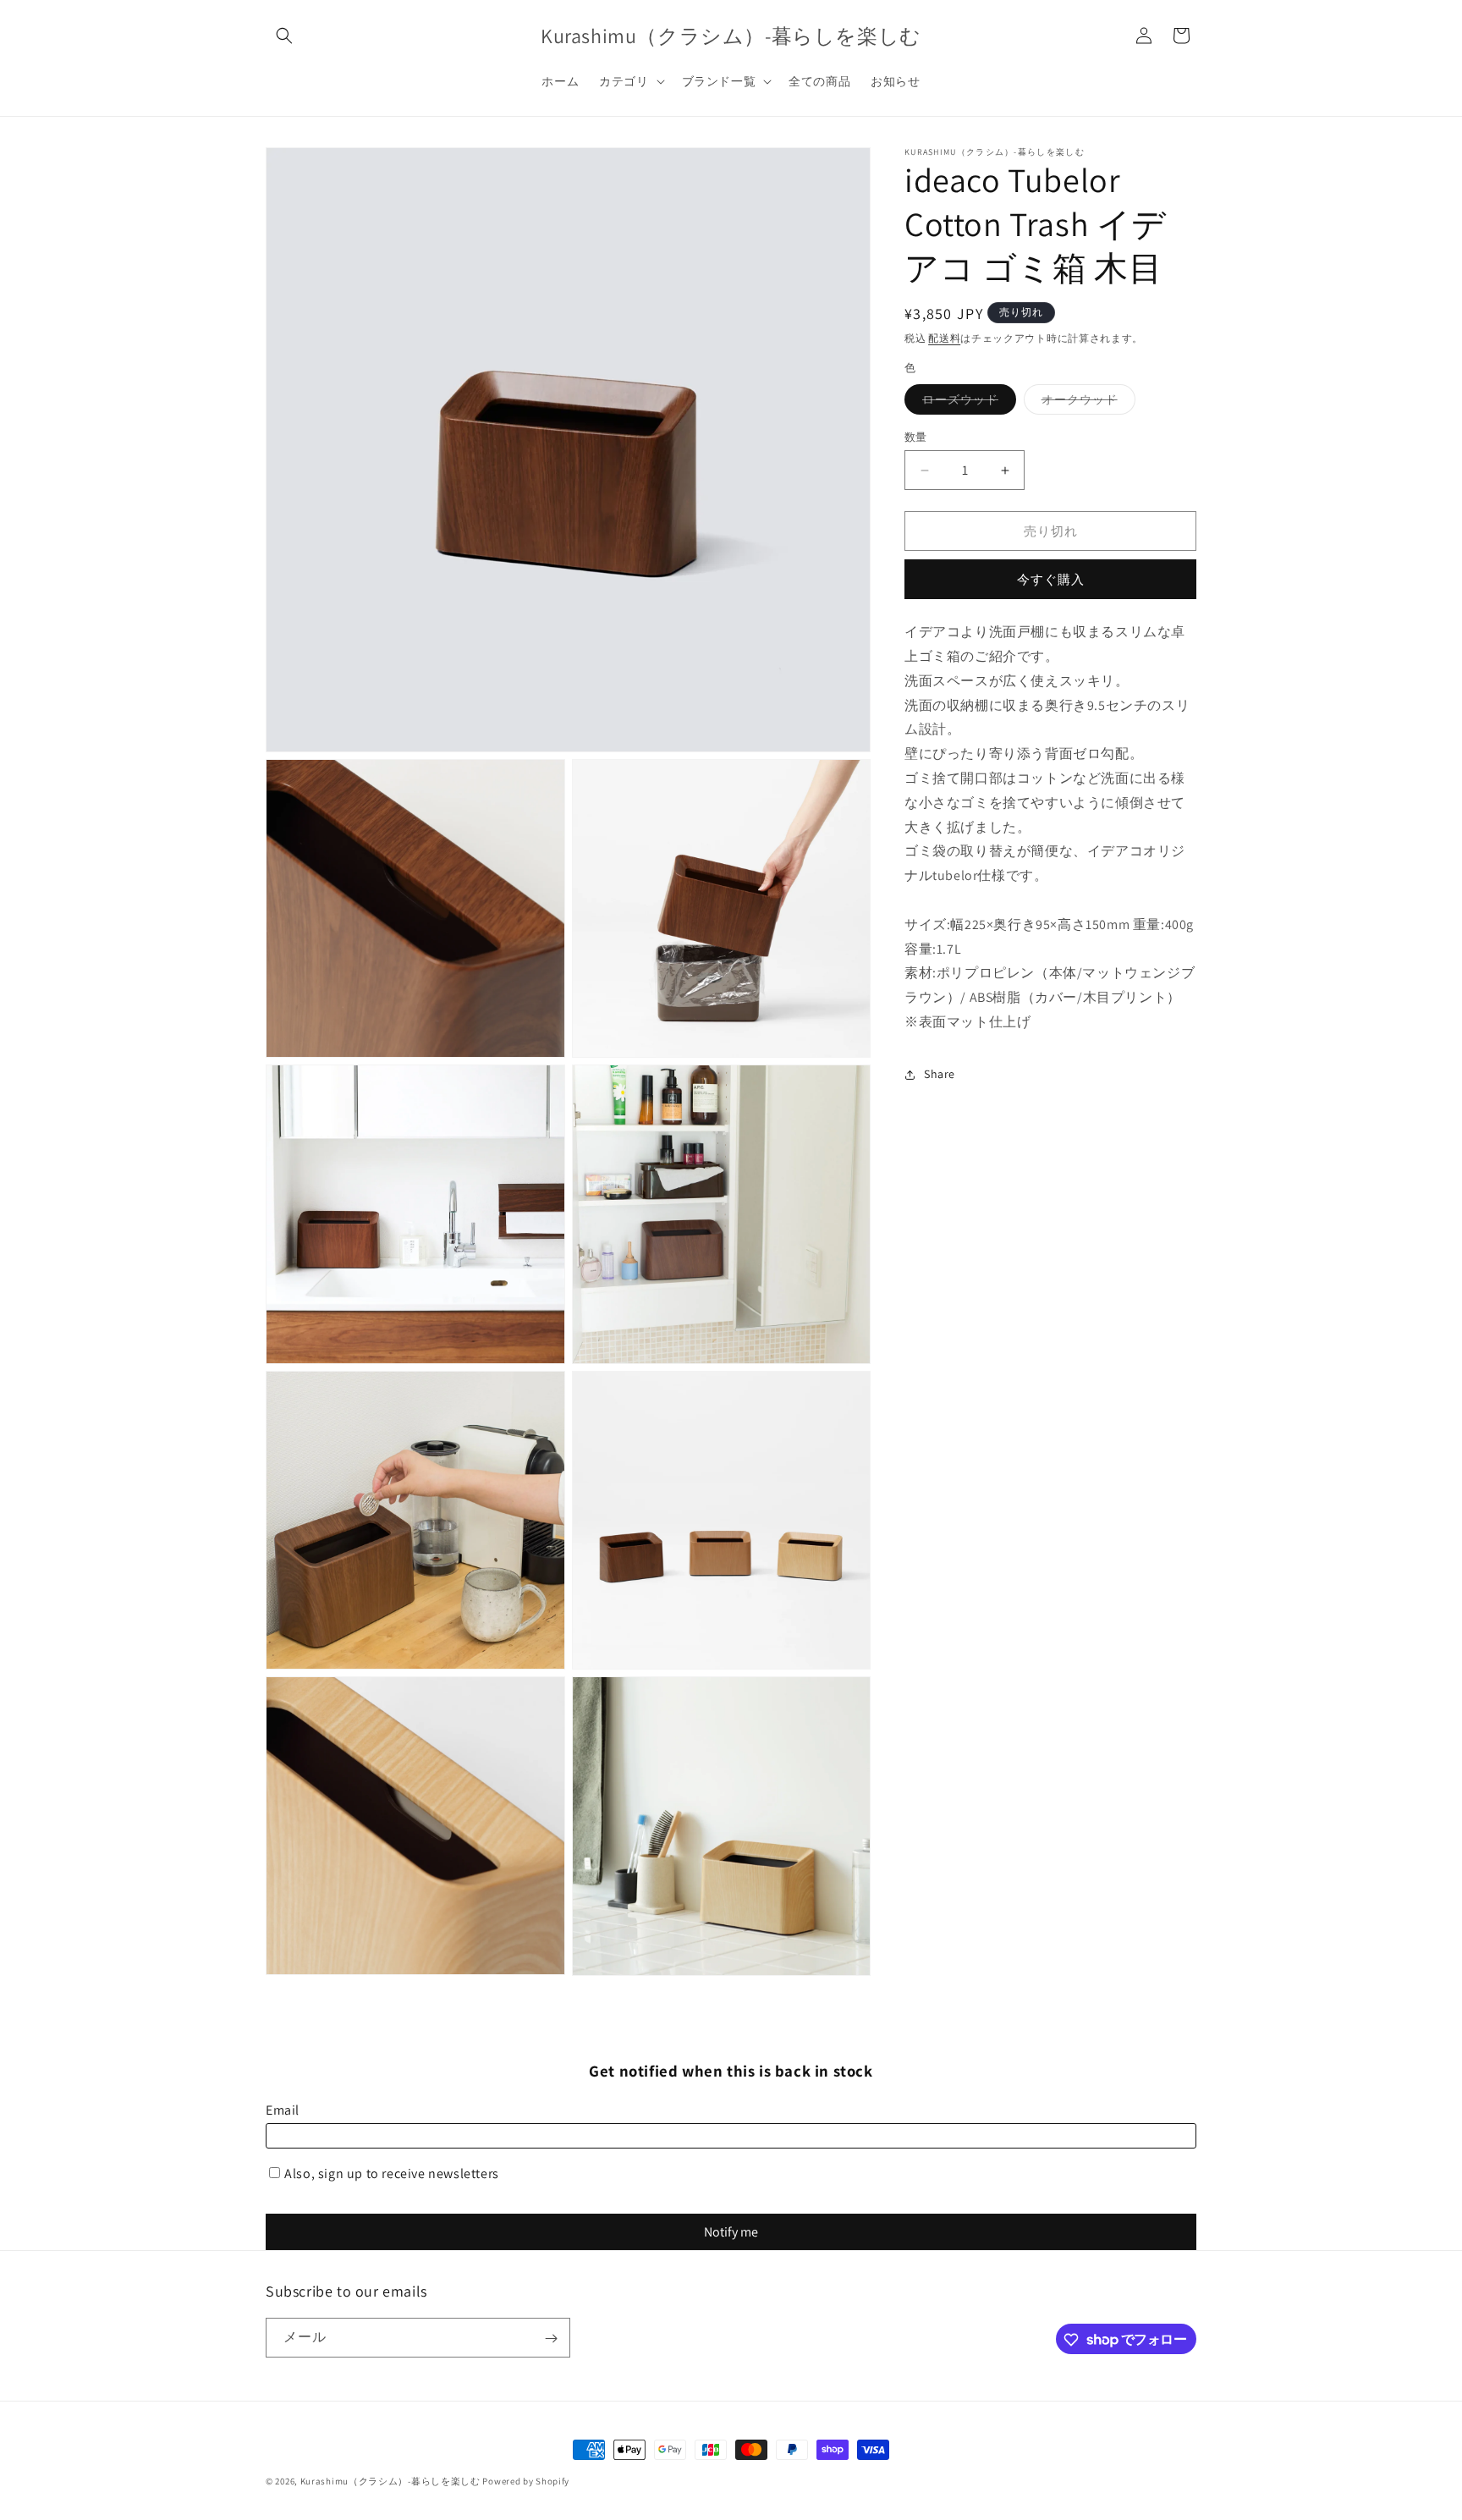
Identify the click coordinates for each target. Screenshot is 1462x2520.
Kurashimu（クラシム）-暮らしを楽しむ (390, 2481)
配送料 (944, 338)
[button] (284, 36)
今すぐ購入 (1051, 579)
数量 (916, 437)
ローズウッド (966, 403)
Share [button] (940, 1074)
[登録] (551, 2338)
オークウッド (1086, 403)
